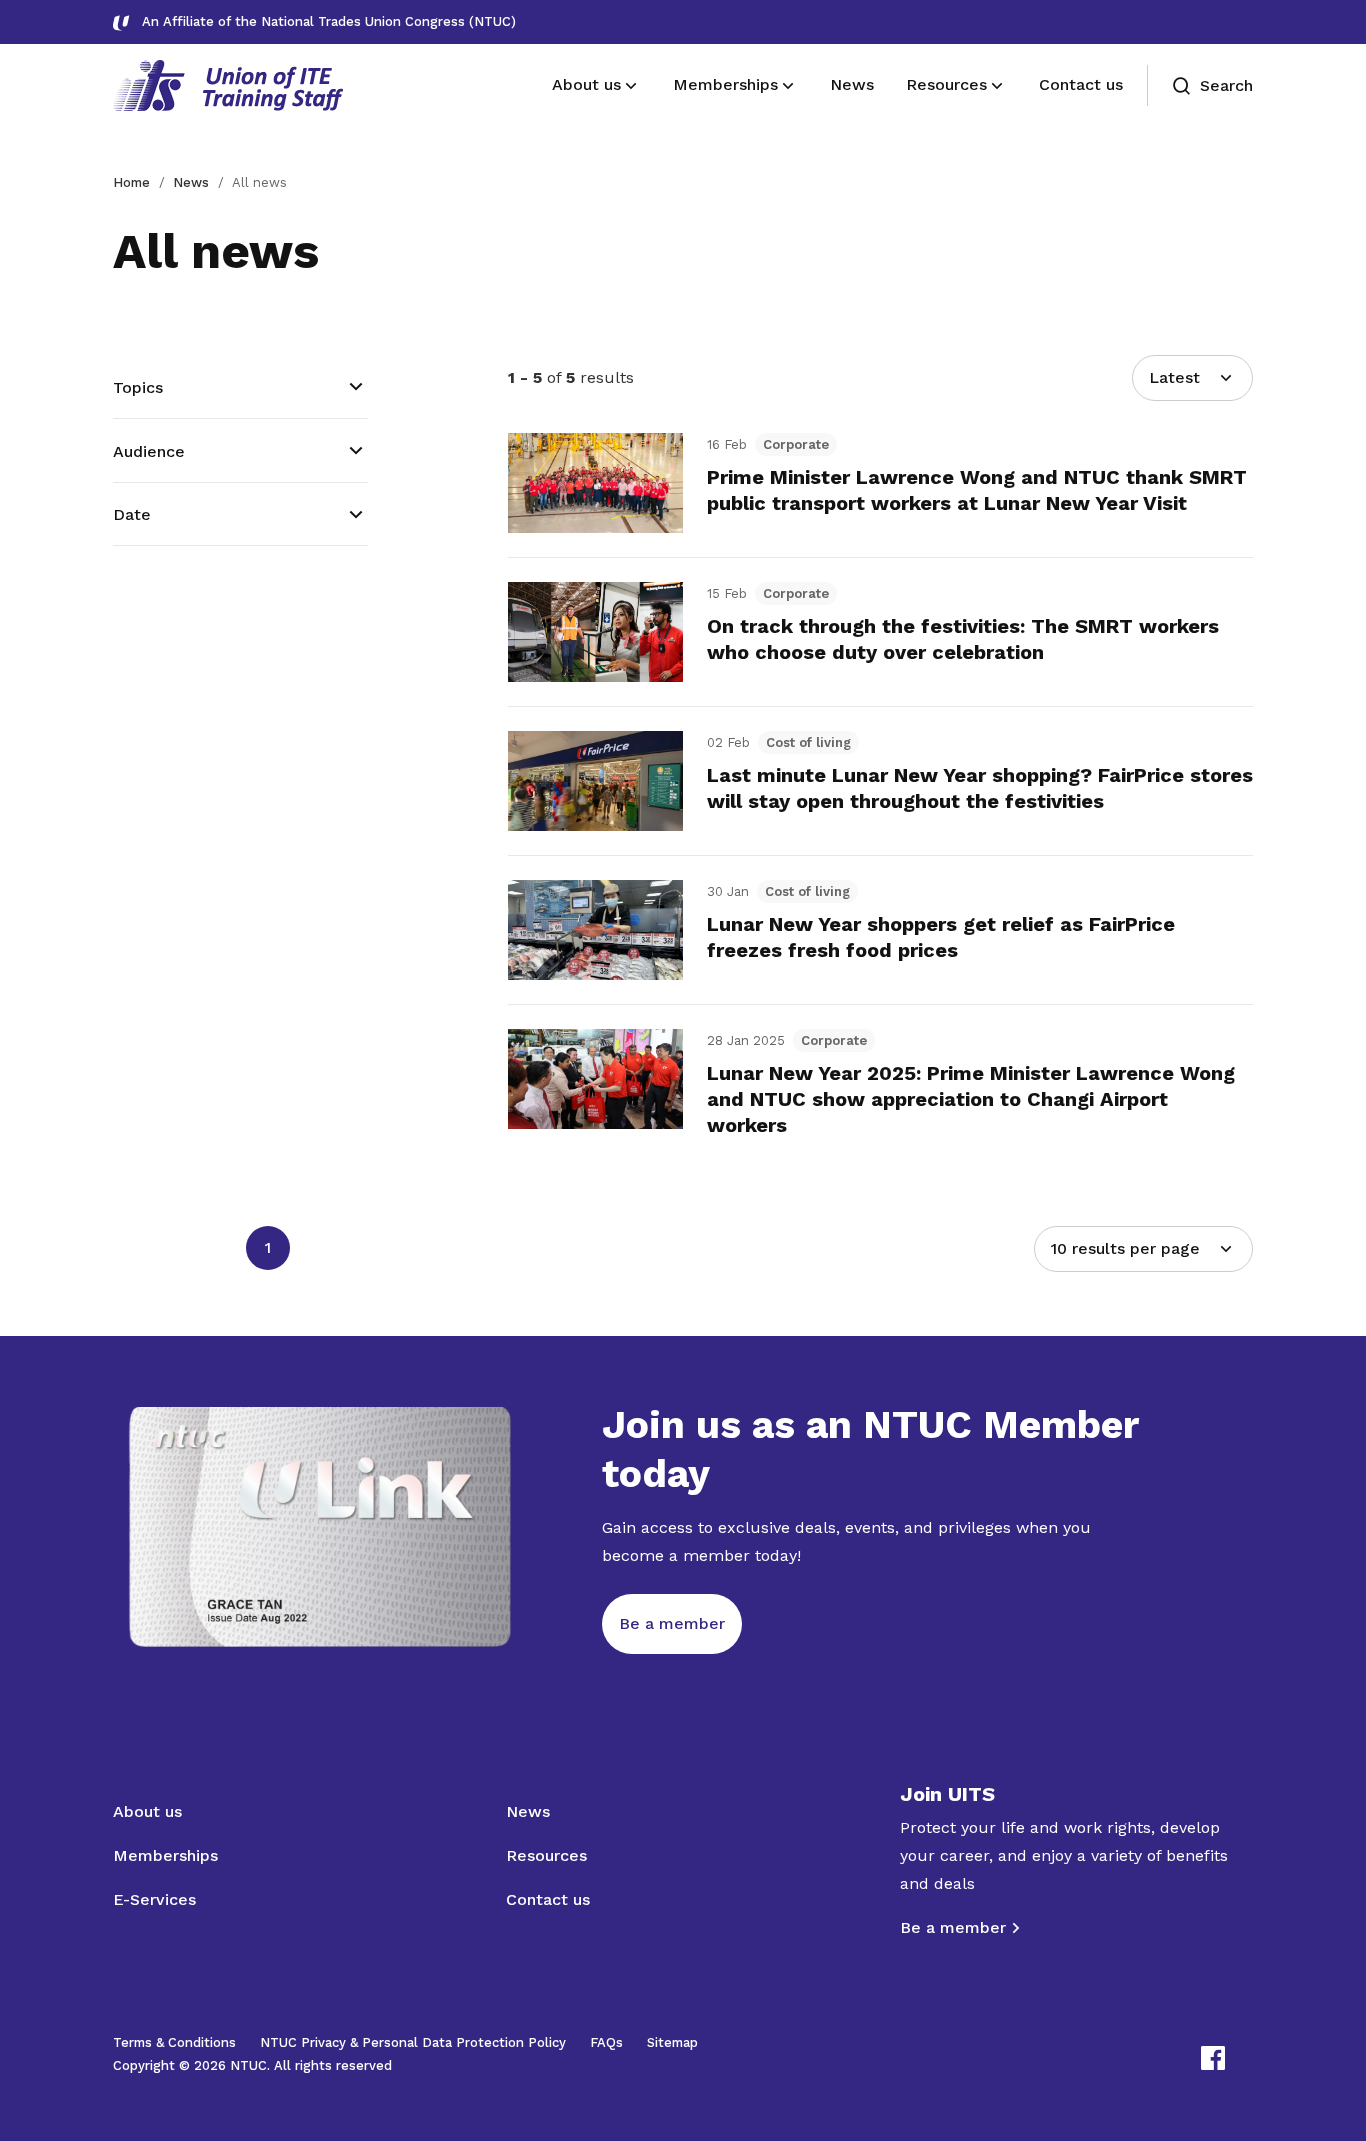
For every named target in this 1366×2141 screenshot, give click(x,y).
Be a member (953, 1927)
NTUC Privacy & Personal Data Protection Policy (413, 2042)
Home (131, 182)
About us (147, 1811)
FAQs (606, 2042)
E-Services (154, 1899)
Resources (546, 1855)
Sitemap (672, 2042)
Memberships (165, 1855)
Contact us (548, 1899)
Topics (138, 387)
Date (132, 514)
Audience (149, 451)
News (191, 182)
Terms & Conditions (174, 2042)
